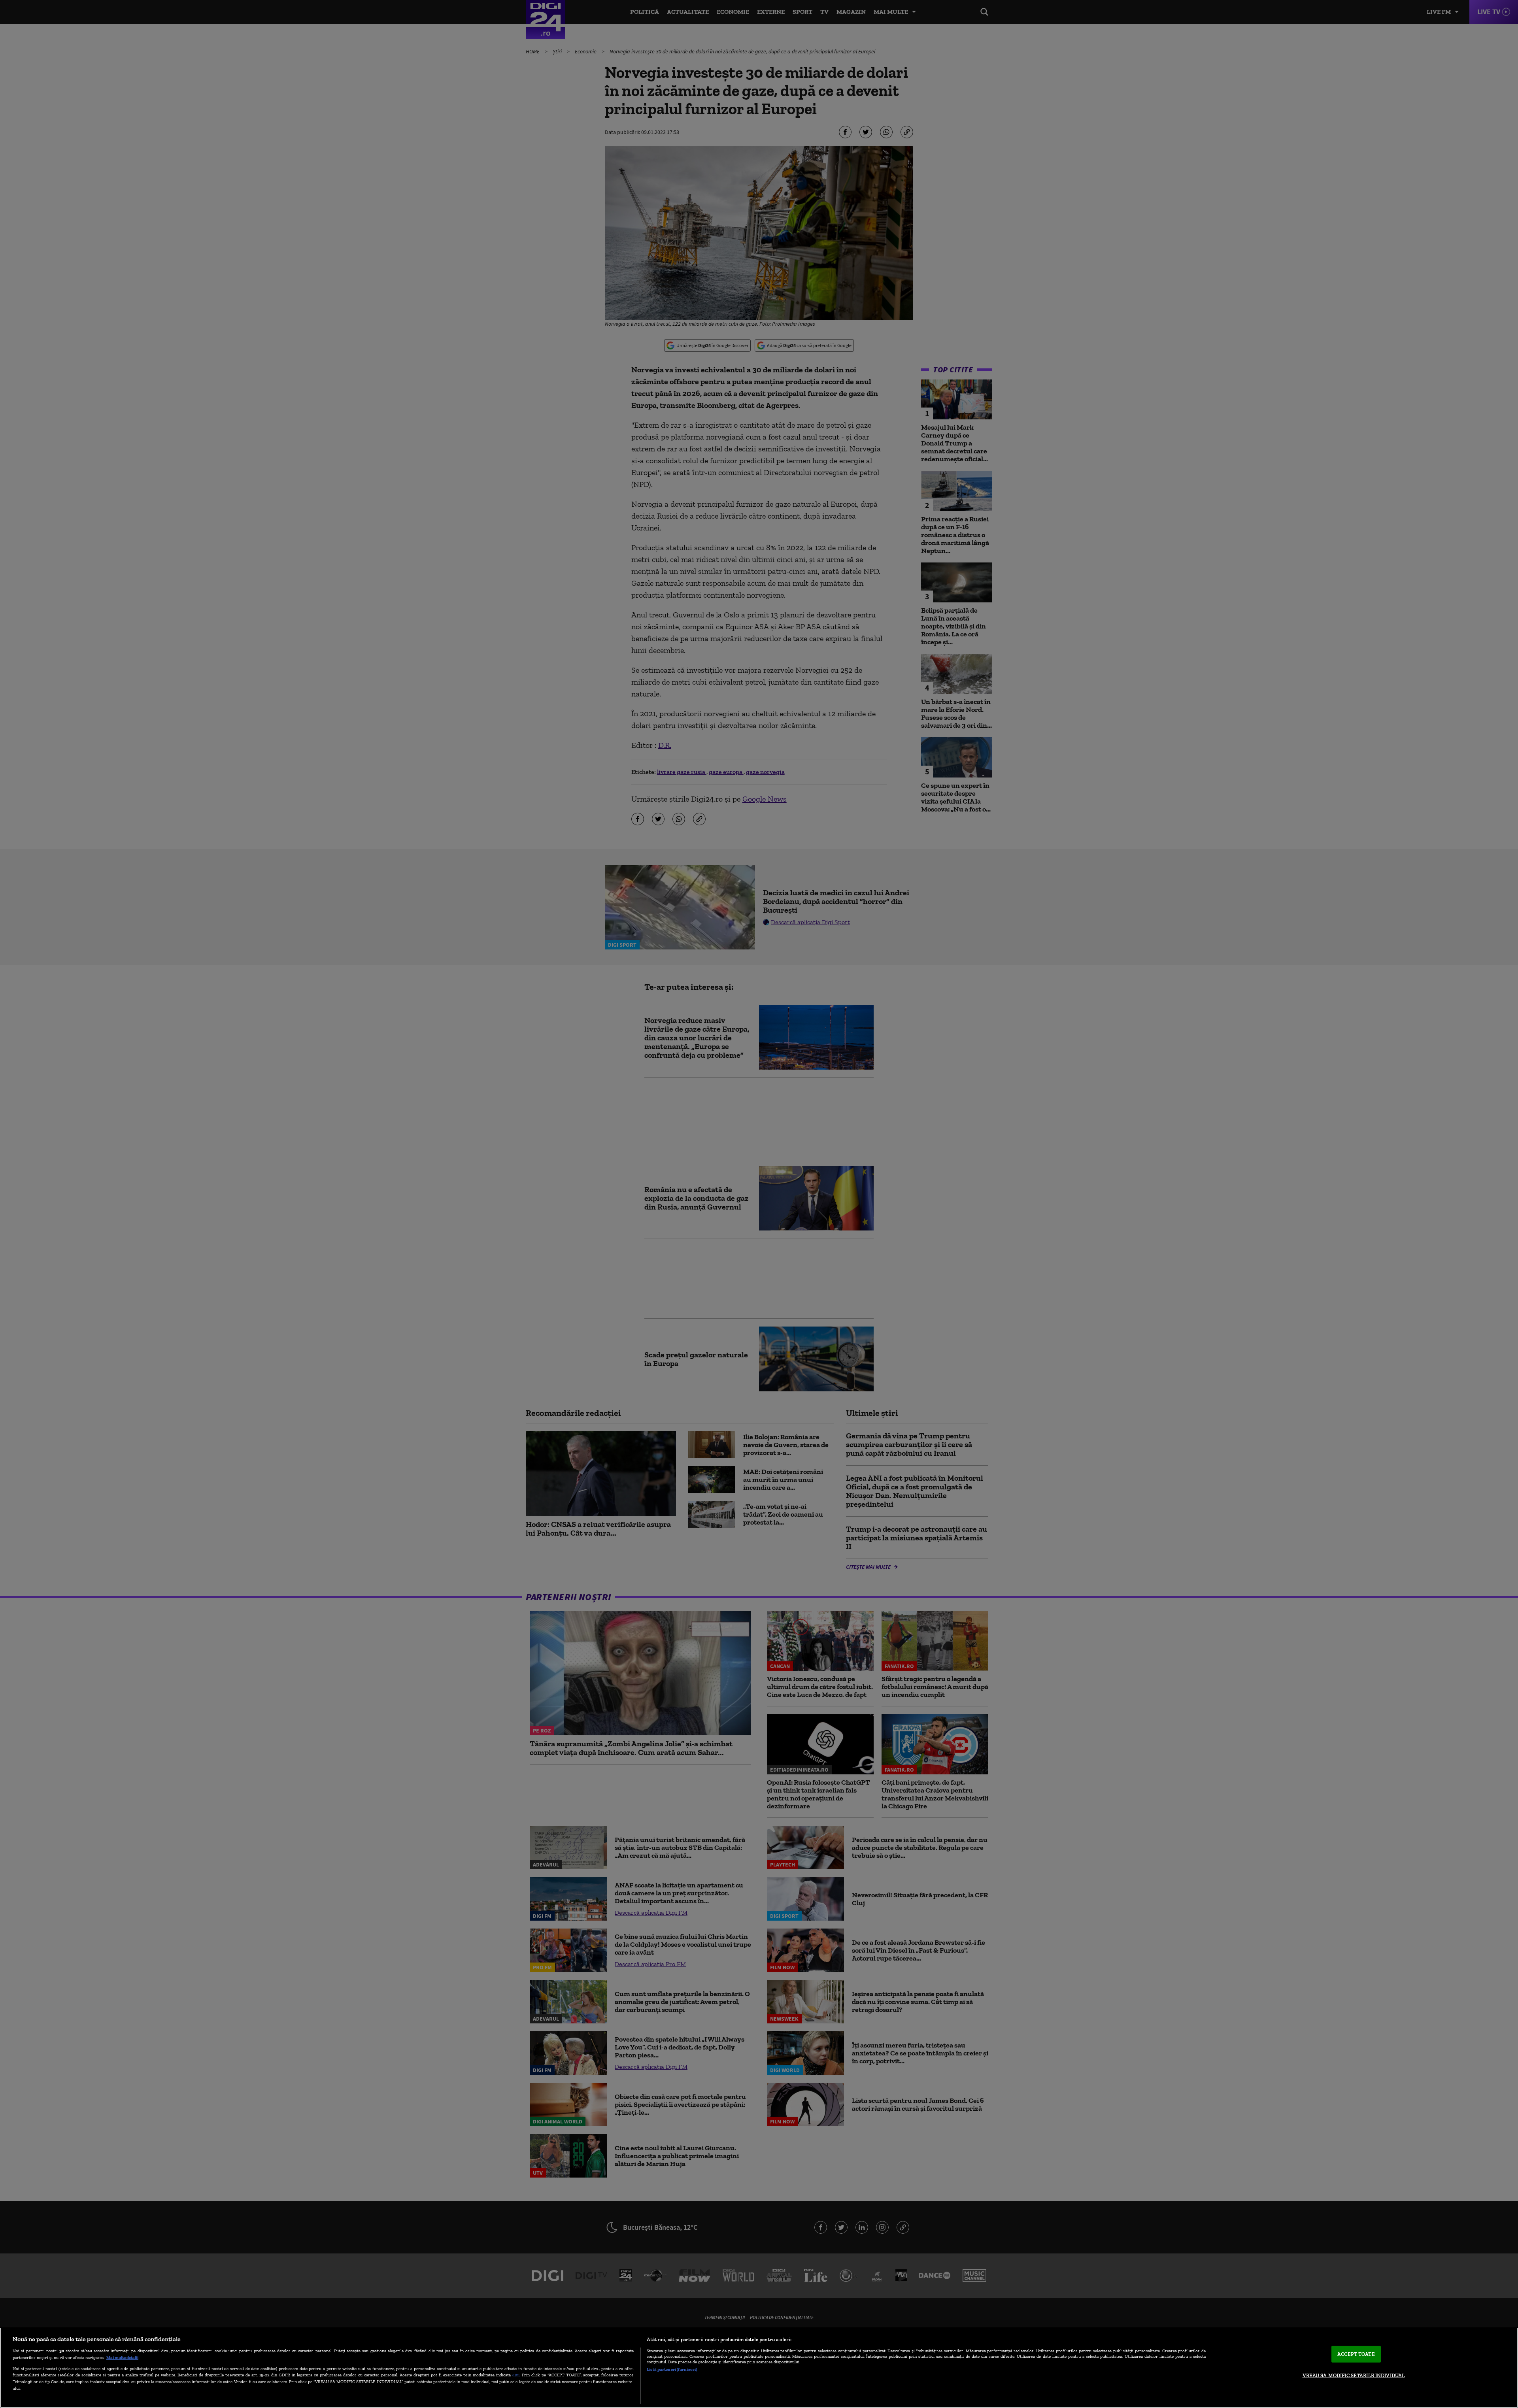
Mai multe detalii (122, 2357)
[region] (759, 2368)
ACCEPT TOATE (1356, 2354)
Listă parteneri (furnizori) (672, 2369)
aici (516, 2375)
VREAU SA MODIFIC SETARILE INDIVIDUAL (1354, 2375)
